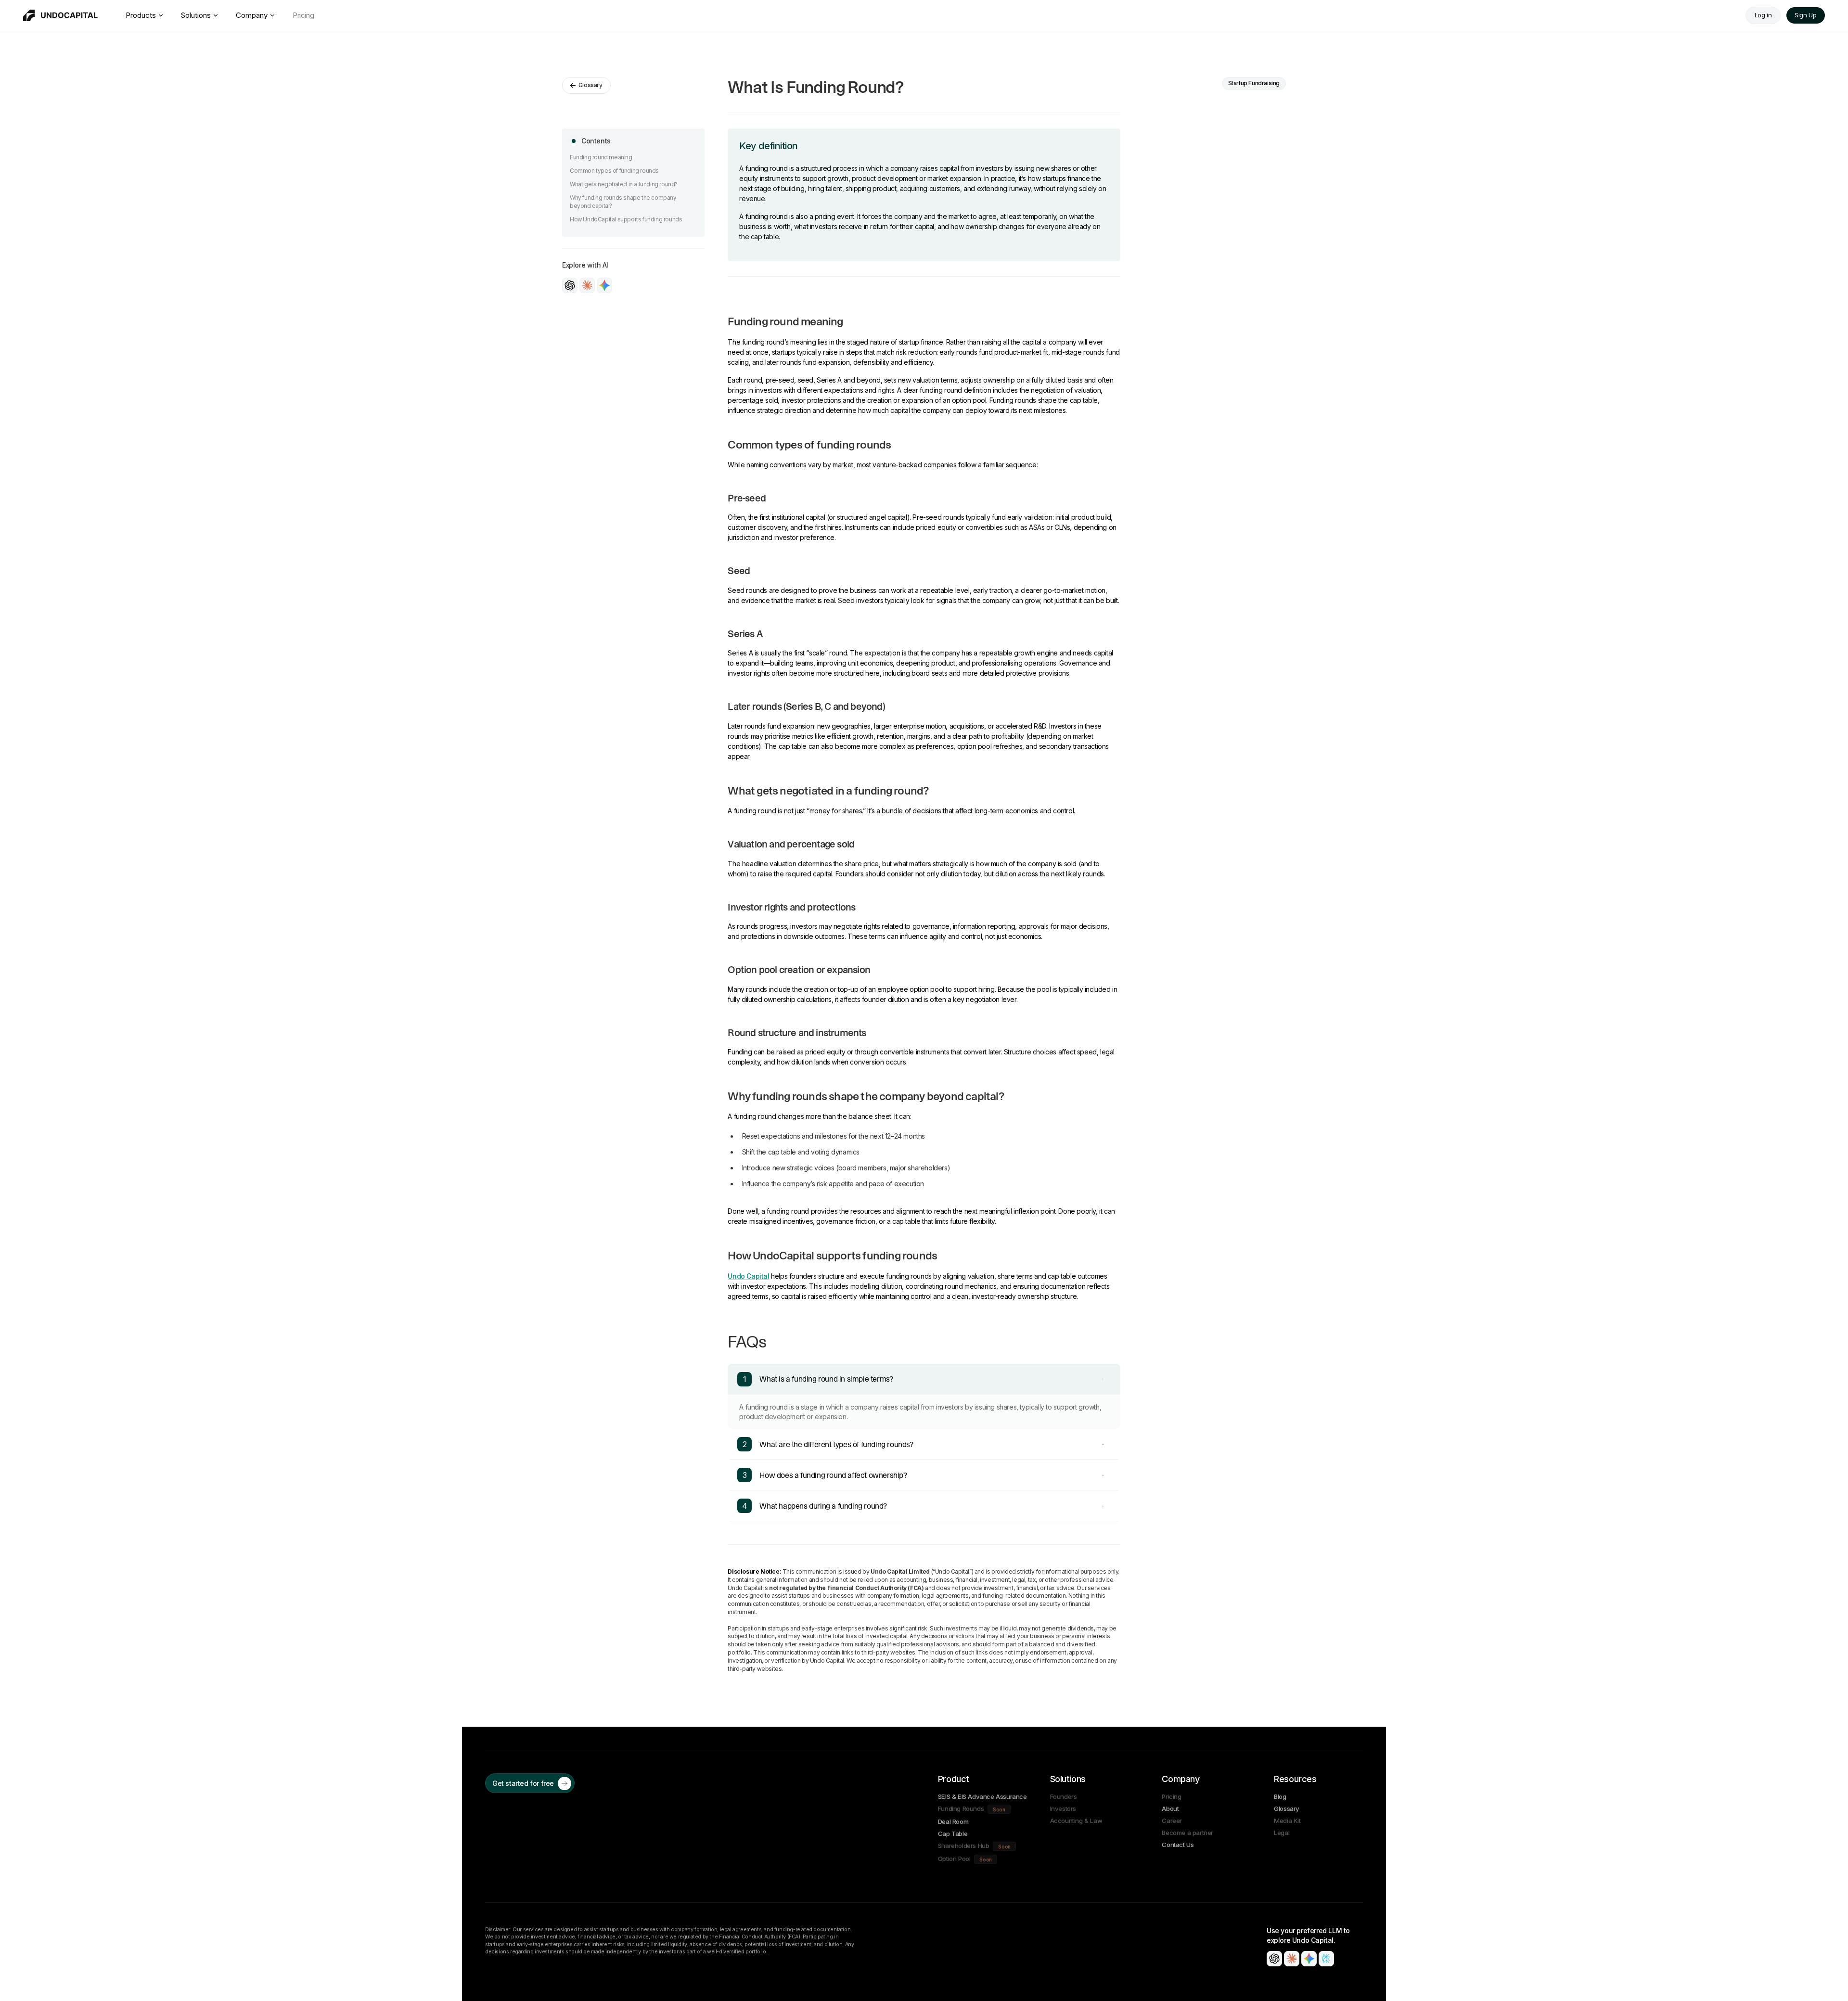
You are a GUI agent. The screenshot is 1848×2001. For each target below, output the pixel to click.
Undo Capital (748, 1276)
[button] (1274, 1959)
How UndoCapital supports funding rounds (626, 219)
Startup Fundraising (1254, 83)
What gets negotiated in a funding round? (624, 184)
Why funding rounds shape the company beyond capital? (623, 202)
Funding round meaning (601, 157)
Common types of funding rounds (614, 171)
